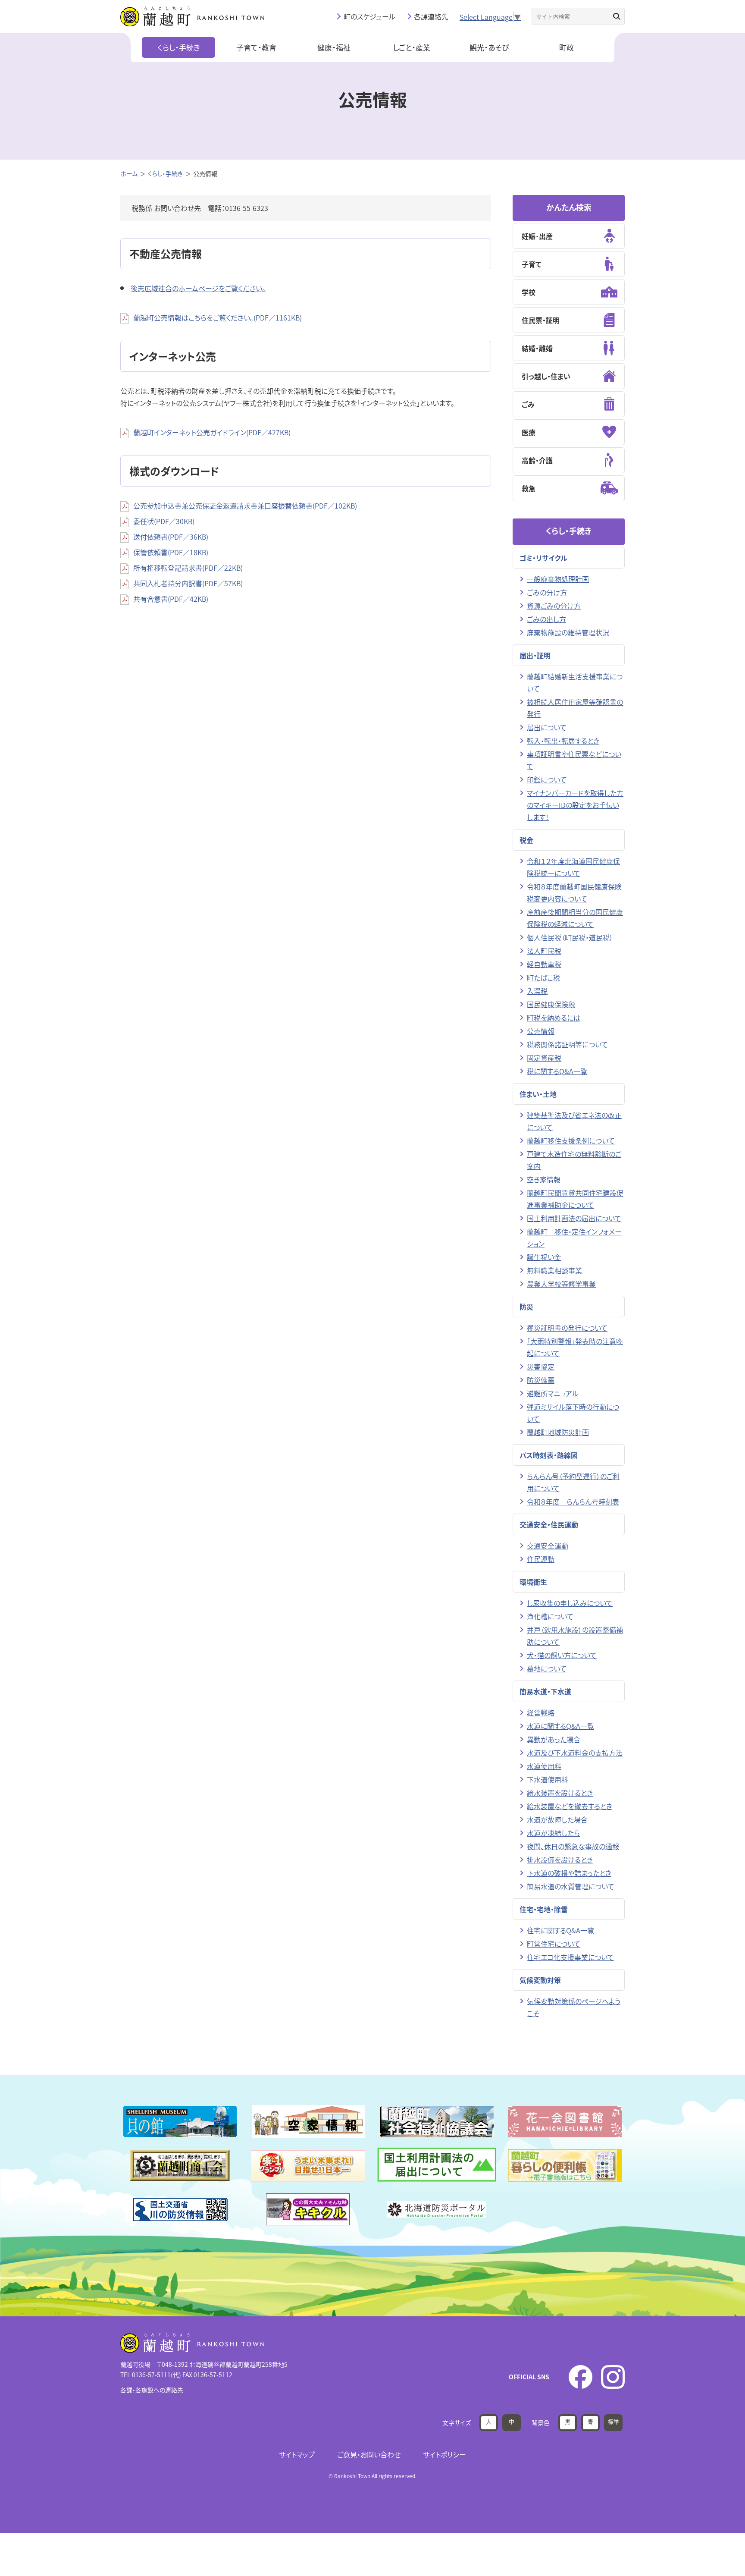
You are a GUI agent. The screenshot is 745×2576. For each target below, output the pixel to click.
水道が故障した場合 (557, 1819)
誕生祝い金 (544, 1257)
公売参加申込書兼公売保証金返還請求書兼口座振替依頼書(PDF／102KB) (245, 506)
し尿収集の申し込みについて (570, 1603)
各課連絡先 (431, 16)
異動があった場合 (554, 1739)
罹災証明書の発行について (567, 1328)
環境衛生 (533, 1582)
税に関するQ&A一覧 (557, 1071)
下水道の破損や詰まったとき (569, 1873)
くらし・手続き (179, 47)
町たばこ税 (543, 977)
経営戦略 (541, 1712)
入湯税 (537, 991)
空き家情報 (544, 1179)
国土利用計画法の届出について (574, 1218)
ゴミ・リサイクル (543, 558)
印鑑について (547, 779)
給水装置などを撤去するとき (570, 1806)
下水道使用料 (548, 1779)
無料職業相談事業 (554, 1270)
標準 (614, 2421)
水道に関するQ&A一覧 (560, 1726)
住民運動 (541, 1559)
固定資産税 (544, 1058)
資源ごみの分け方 (554, 606)
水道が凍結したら (553, 1833)
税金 (526, 840)
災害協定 (541, 1367)
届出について (547, 727)
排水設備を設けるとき (560, 1860)
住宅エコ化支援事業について (570, 1957)
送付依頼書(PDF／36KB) (171, 537)
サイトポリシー (444, 2454)
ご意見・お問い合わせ (369, 2454)
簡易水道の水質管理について (571, 1886)
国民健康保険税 (551, 1004)
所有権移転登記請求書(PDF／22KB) (188, 568)
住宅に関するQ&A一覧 (560, 1930)
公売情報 (541, 1031)
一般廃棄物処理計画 (558, 579)
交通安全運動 (548, 1546)
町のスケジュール (369, 16)
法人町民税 (544, 951)
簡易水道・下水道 (545, 1691)
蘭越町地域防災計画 (558, 1432)
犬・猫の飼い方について (562, 1655)
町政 (567, 47)
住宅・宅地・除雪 (544, 1909)
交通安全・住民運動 (549, 1524)
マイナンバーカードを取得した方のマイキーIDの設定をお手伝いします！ (575, 805)
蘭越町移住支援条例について (571, 1140)
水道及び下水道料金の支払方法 (575, 1753)
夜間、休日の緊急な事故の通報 (573, 1846)
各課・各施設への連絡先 (152, 2390)
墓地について (547, 1668)
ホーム (129, 173)
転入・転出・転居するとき (563, 741)
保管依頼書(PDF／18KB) (171, 552)
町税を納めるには (554, 1018)
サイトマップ (297, 2454)
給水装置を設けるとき (560, 1793)
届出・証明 (535, 655)
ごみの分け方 (547, 592)
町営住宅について (554, 1944)
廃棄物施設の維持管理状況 (568, 632)
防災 (526, 1307)
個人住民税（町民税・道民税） (570, 937)
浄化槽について (550, 1616)
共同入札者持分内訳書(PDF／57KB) (188, 583)
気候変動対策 (540, 1980)
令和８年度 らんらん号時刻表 (573, 1502)
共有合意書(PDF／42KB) (171, 599)
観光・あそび (489, 47)
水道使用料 (544, 1766)
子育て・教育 (256, 47)
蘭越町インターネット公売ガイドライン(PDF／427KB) (212, 432)
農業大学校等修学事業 (561, 1284)
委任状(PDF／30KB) (164, 521)
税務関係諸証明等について (567, 1044)
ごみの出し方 (546, 619)
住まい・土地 (538, 1094)
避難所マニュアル (553, 1393)
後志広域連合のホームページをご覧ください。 (198, 288)
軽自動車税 (544, 964)
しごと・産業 (412, 47)
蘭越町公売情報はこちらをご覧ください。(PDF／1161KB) (218, 317)
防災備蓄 (541, 1380)
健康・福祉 (334, 47)
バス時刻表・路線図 (549, 1455)
